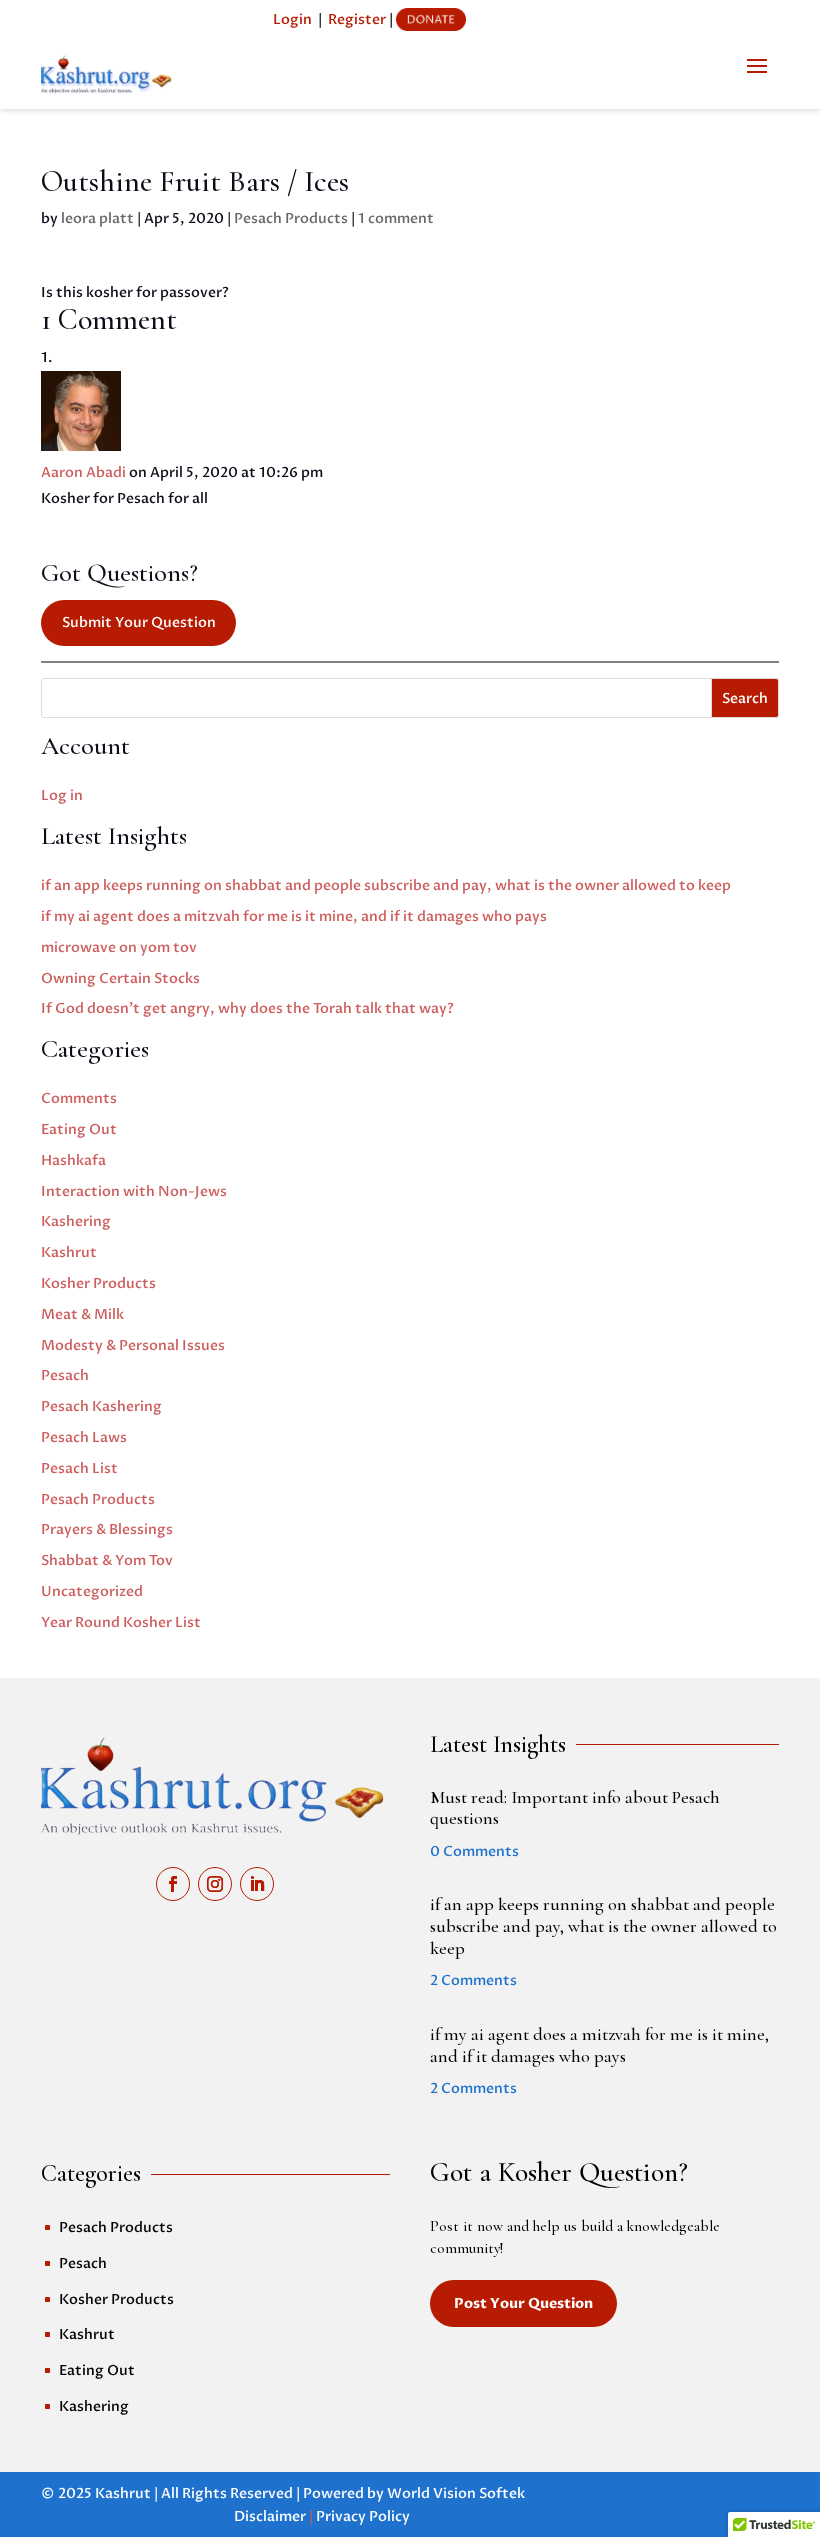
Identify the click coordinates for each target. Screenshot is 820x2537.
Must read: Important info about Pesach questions (575, 1808)
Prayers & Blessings (107, 1529)
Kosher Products (98, 1283)
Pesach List (79, 1468)
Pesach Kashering (101, 1406)
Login (292, 19)
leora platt (97, 218)
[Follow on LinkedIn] (257, 1884)
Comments (79, 1098)
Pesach (65, 1375)
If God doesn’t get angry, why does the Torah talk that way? (247, 1008)
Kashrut (69, 1252)
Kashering (76, 1221)
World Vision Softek (456, 2493)
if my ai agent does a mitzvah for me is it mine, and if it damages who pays (294, 916)
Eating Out (79, 1129)
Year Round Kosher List (121, 1622)
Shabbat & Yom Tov (107, 1560)
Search (745, 698)
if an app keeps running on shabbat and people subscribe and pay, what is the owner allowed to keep (386, 885)
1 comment (396, 218)
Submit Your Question (139, 622)
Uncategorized (92, 1591)
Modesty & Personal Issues (133, 1345)
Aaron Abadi (83, 472)
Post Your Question (523, 2303)
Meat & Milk (82, 1314)
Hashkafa (73, 1160)
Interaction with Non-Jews (134, 1191)
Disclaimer (270, 2516)
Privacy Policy (363, 2516)
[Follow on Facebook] (173, 1884)
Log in (62, 795)
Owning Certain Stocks (120, 978)
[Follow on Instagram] (215, 1884)
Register (357, 19)
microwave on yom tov (119, 947)
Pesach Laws (84, 1437)
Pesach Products (291, 218)
